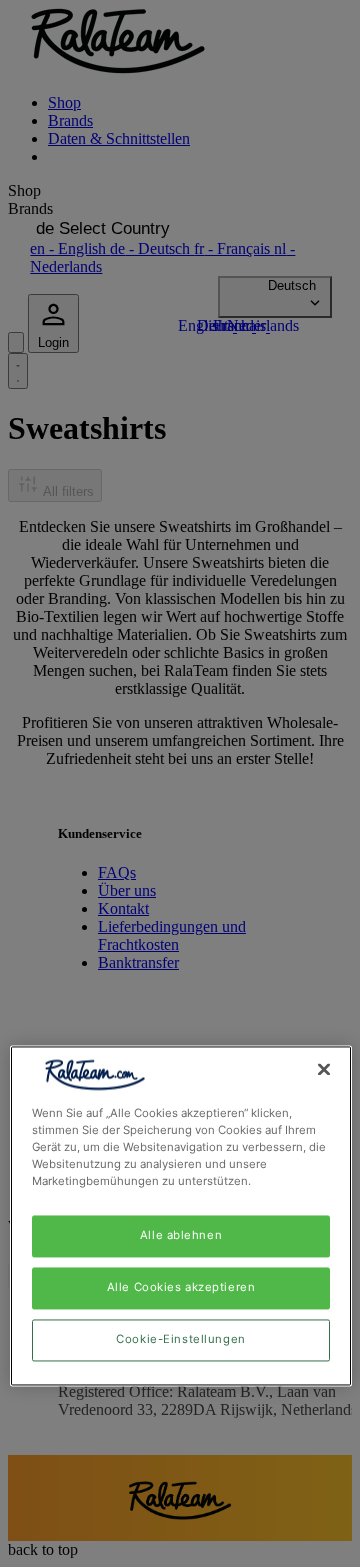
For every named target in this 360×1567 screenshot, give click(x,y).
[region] (181, 1215)
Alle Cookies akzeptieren (181, 1288)
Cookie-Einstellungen (180, 1340)
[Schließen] (324, 1069)
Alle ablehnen (181, 1236)
